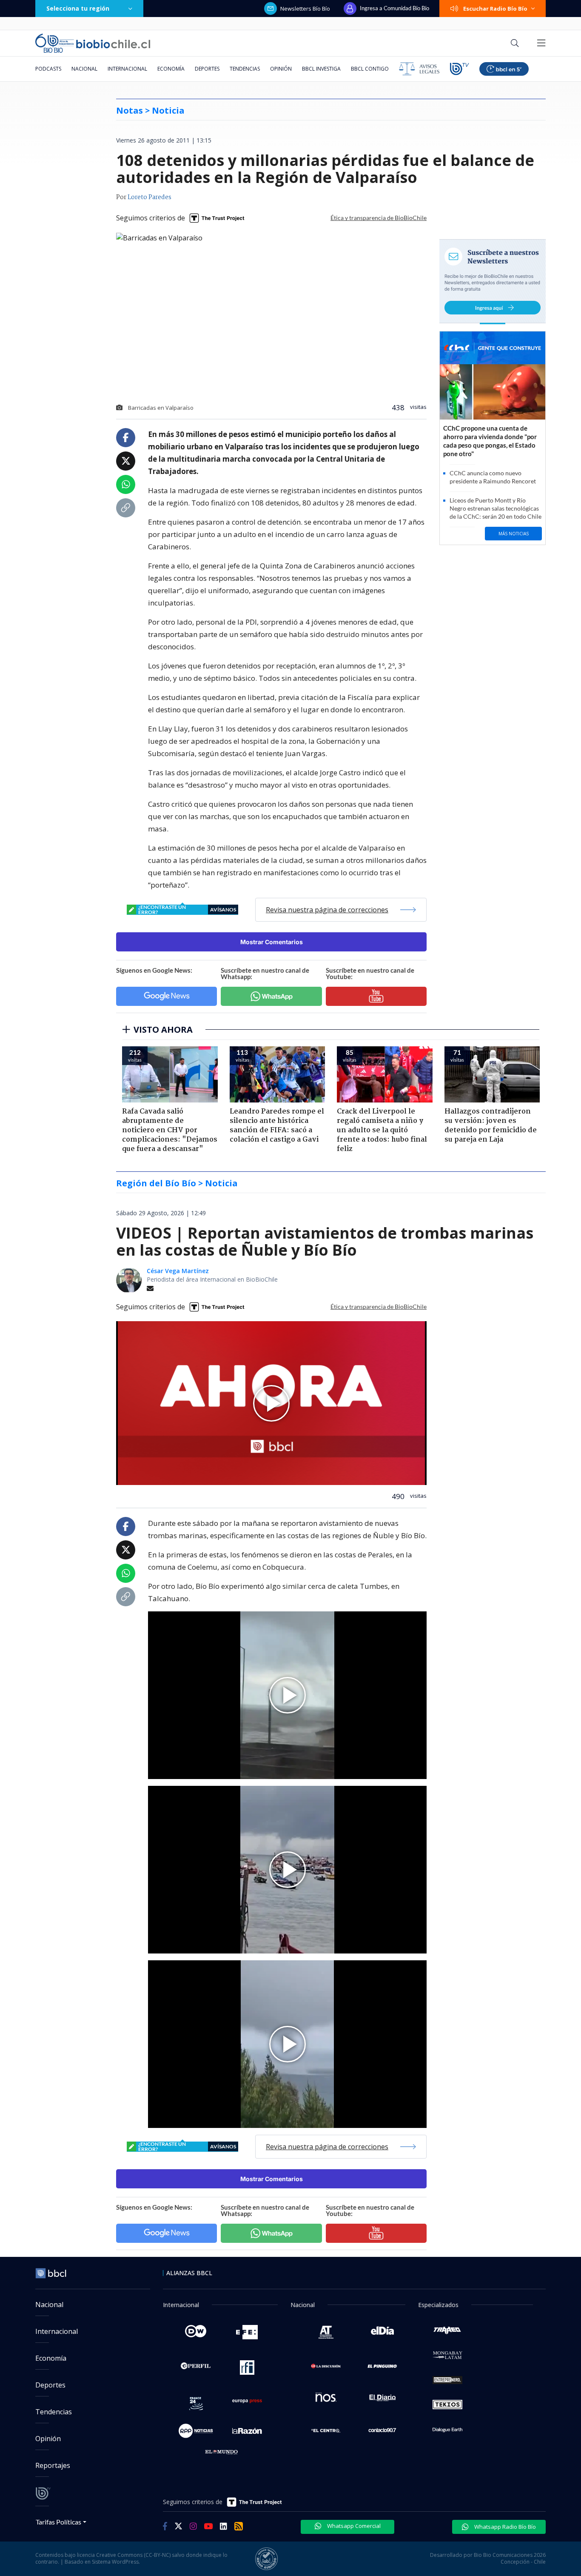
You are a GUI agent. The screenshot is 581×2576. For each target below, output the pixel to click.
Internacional (127, 69)
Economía (171, 69)
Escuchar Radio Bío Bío (495, 9)
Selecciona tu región (78, 8)
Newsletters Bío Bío (305, 9)
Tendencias (245, 69)
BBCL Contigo (370, 69)
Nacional (84, 69)
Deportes (207, 69)
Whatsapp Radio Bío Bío (504, 2527)
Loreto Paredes (150, 197)
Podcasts (48, 69)
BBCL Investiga (321, 69)
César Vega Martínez (178, 1271)
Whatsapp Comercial (353, 2526)
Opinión (281, 69)
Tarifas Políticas (58, 2522)
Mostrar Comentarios (272, 942)
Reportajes (53, 2465)
